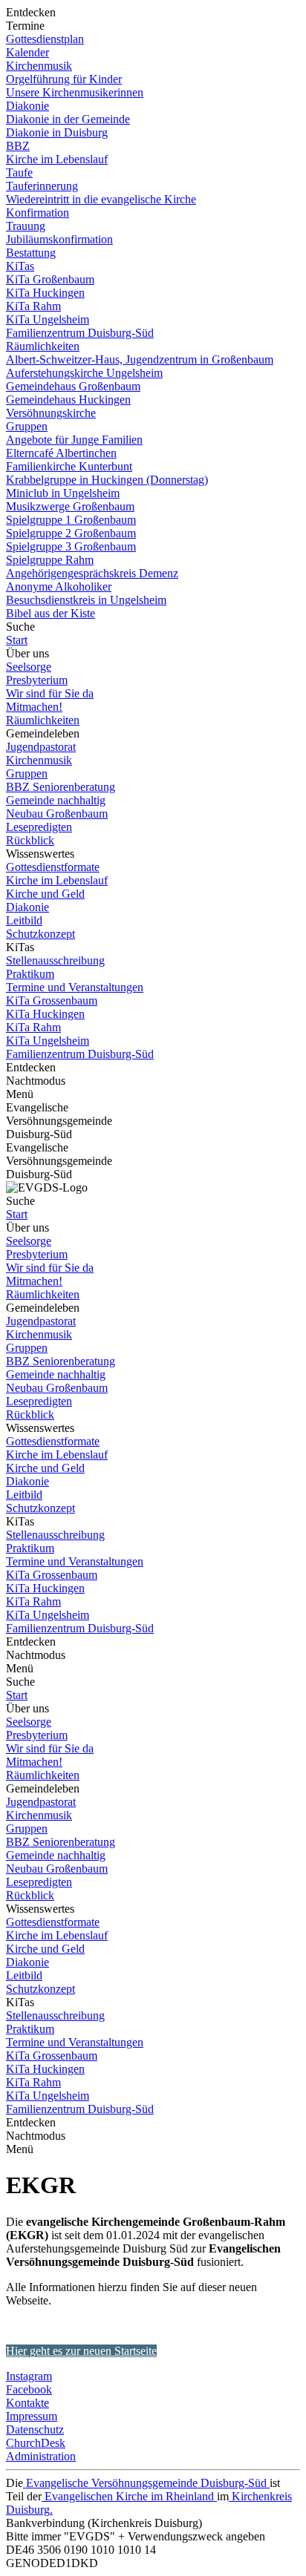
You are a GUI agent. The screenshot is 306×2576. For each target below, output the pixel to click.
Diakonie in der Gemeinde (68, 119)
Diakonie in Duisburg (57, 132)
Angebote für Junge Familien (74, 440)
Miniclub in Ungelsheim (63, 493)
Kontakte (27, 2403)
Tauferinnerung (42, 186)
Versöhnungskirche (51, 413)
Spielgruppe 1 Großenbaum (71, 520)
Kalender (27, 52)
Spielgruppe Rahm (50, 560)
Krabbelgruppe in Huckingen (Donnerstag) (107, 480)
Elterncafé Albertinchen (61, 453)
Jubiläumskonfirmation (59, 239)
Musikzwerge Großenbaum (70, 506)
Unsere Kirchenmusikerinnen (75, 92)
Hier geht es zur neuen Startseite (81, 2351)
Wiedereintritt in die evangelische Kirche (101, 199)
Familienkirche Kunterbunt (69, 466)
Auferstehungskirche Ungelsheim (84, 373)
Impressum (32, 2416)
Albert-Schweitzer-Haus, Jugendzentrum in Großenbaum (140, 359)
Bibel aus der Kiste (51, 613)
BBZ (18, 146)
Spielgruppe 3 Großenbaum (71, 546)
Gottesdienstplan (45, 39)
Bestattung (31, 253)
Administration (41, 2456)
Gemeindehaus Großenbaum (73, 386)
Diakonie (27, 106)
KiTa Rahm (33, 306)
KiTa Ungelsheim (48, 319)
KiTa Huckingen (45, 293)
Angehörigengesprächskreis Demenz (92, 573)
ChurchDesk (36, 2443)
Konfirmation (38, 213)
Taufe (19, 172)
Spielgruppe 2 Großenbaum (71, 533)
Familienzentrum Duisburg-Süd (80, 333)
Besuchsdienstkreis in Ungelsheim (86, 600)
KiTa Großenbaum (50, 279)
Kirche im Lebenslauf (57, 159)
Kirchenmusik (39, 66)
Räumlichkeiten (43, 346)
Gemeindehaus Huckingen (68, 400)
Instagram (29, 2376)
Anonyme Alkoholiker (59, 586)
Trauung (26, 226)
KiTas (20, 266)
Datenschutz (35, 2429)
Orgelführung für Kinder (64, 79)
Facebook (29, 2389)
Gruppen (27, 426)
